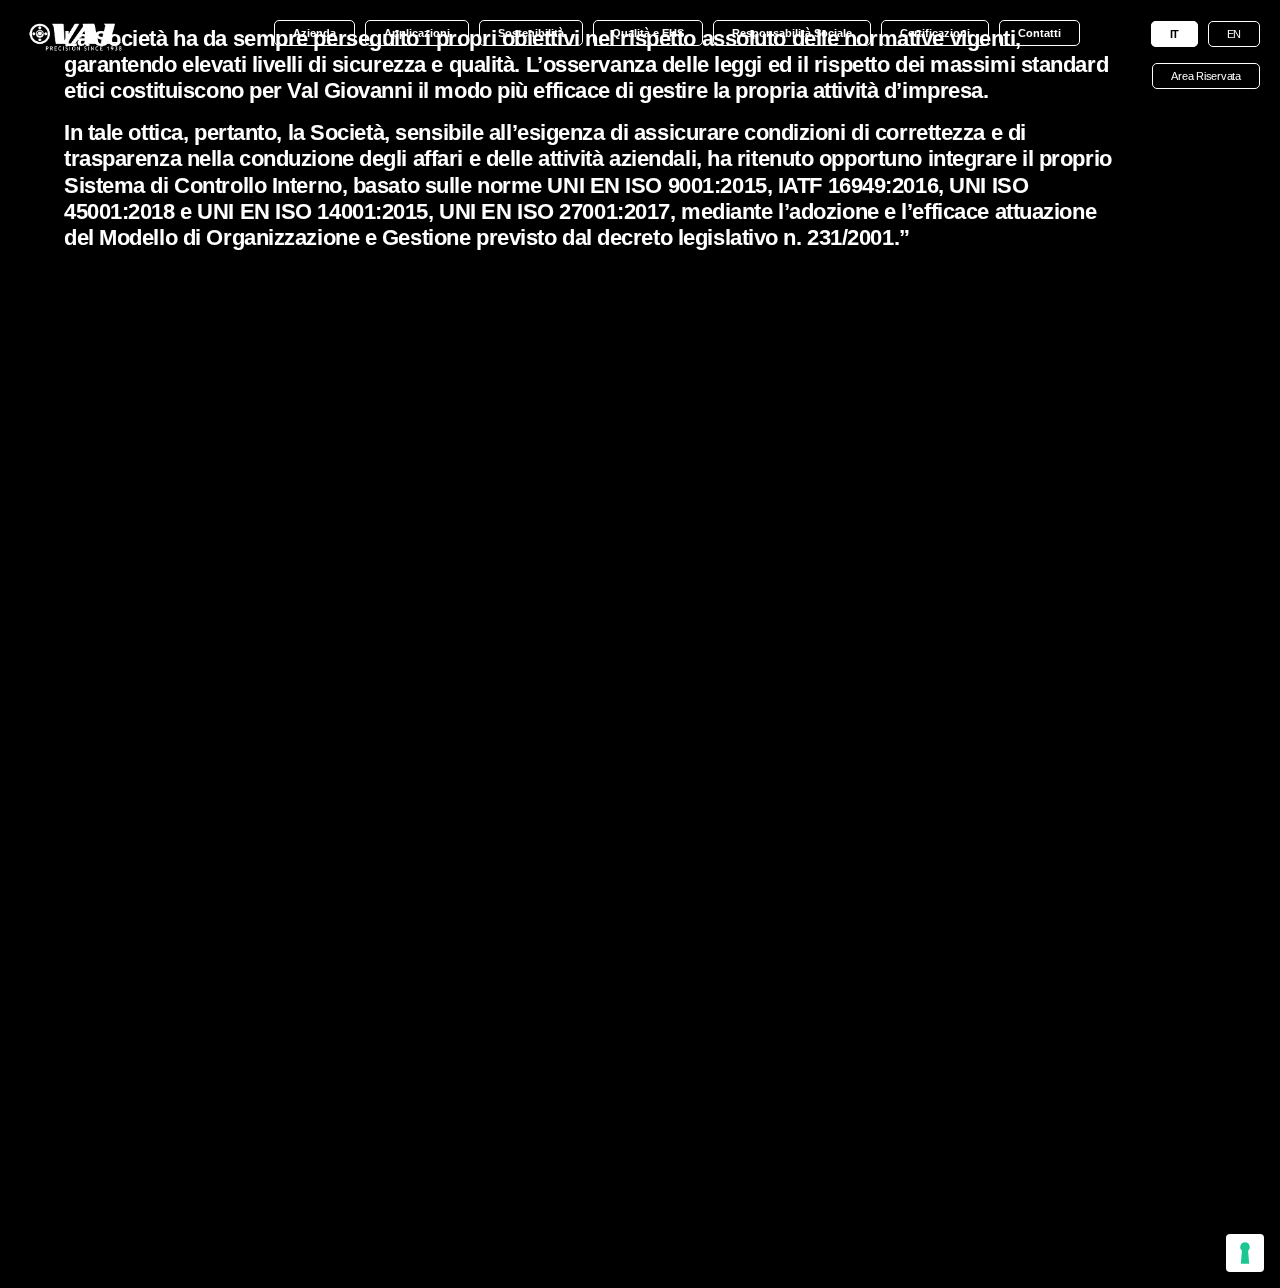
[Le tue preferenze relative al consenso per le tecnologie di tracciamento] (1245, 1253)
